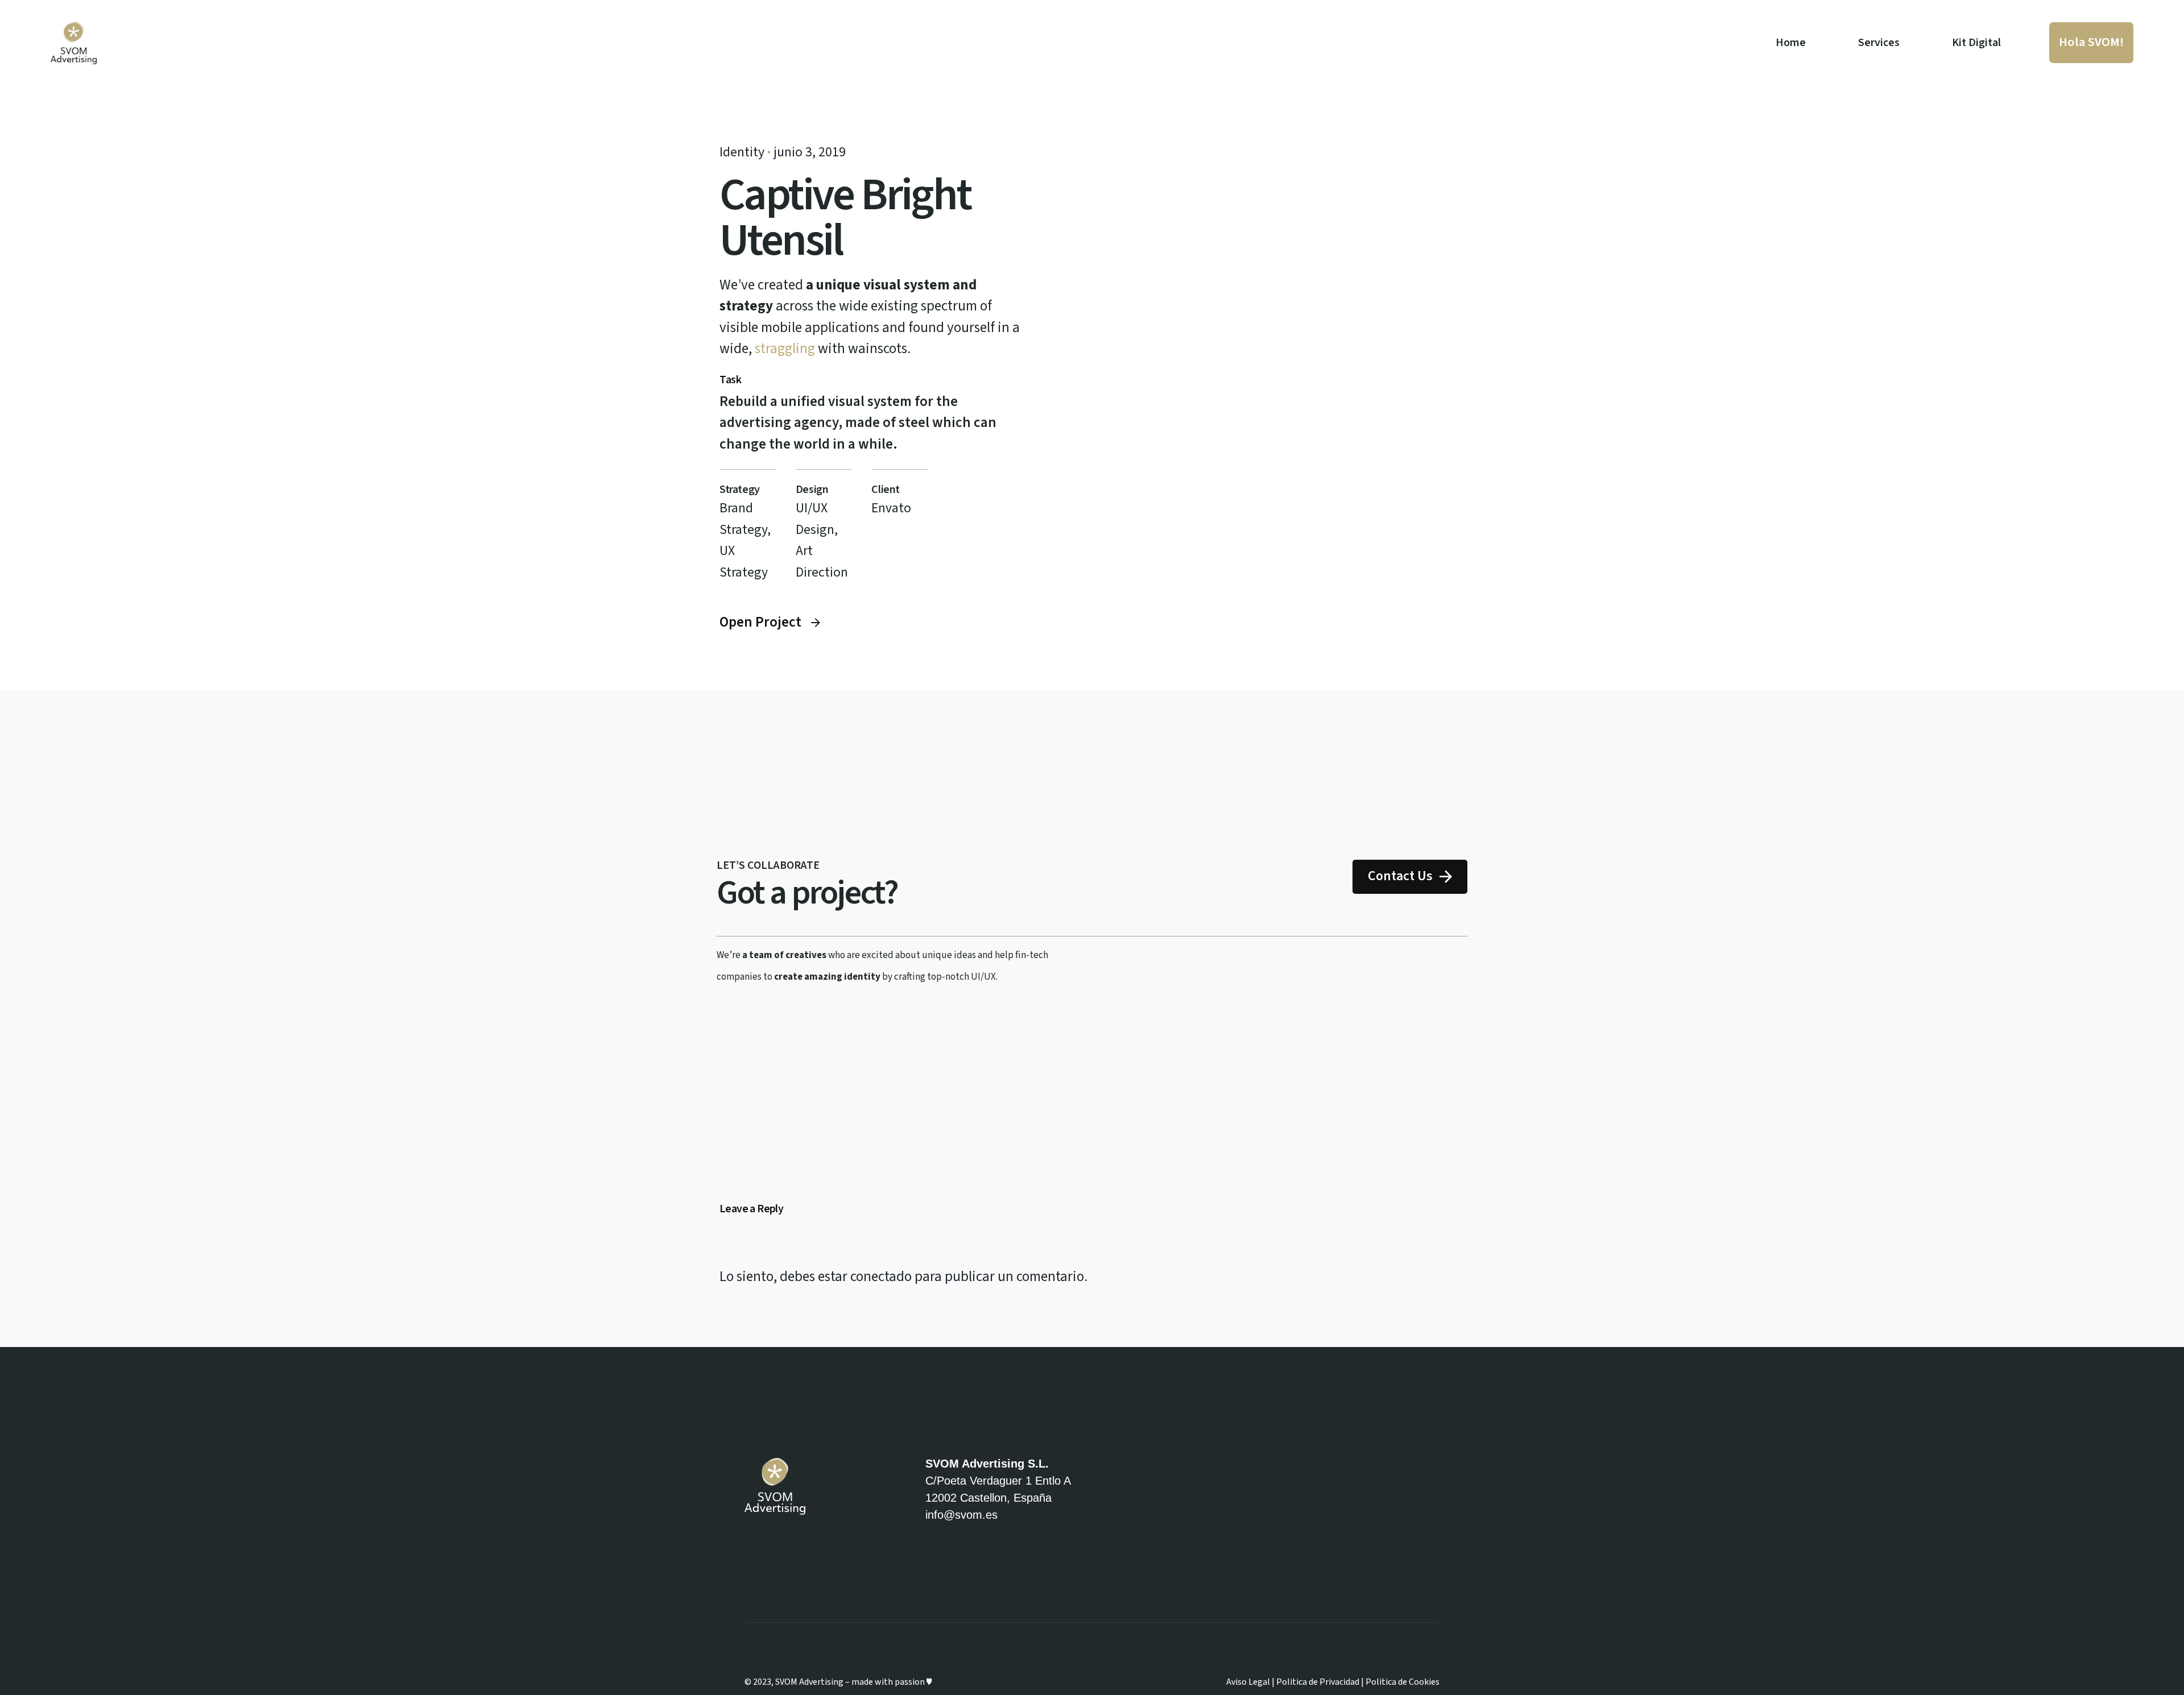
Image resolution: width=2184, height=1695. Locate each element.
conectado (881, 1277)
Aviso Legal (1248, 1682)
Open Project (760, 622)
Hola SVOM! (2091, 42)
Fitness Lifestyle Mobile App (2029, 1580)
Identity (742, 152)
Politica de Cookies (1403, 1682)
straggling (785, 349)
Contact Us (1400, 876)
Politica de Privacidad (1318, 1682)
